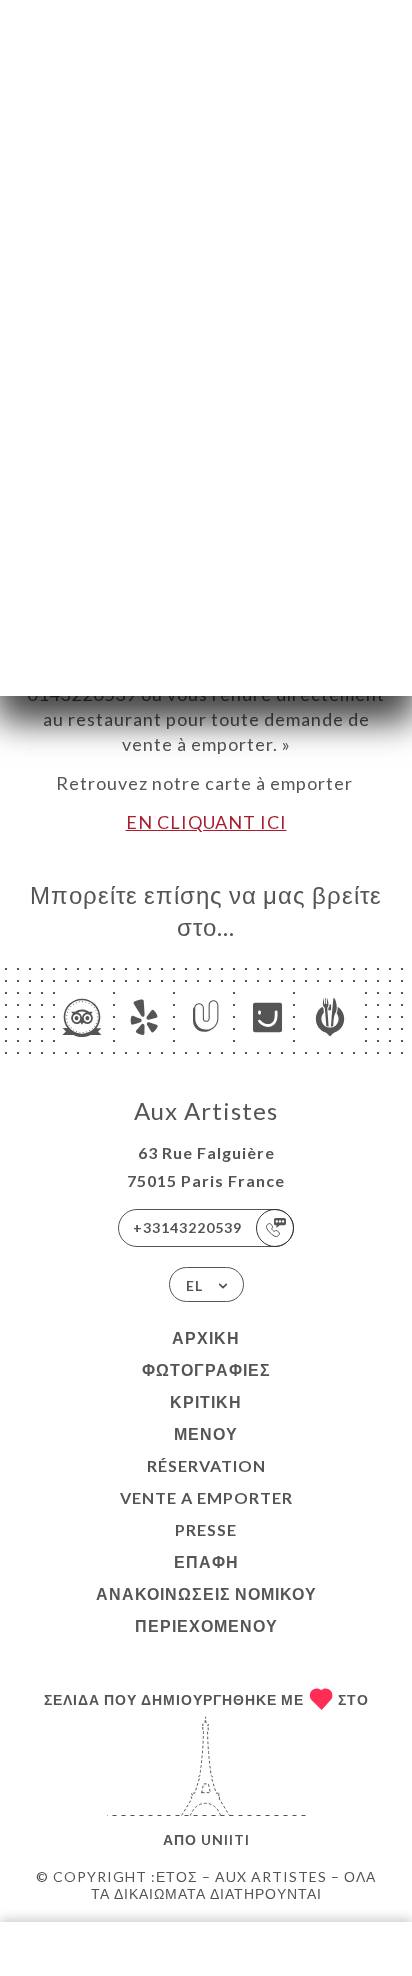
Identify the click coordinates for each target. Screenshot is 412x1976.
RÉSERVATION (206, 1465)
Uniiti (225, 1839)
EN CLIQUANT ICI (206, 822)
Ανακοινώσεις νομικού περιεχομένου (206, 1609)
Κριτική (206, 1401)
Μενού (206, 1433)
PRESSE (206, 1529)
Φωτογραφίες (206, 1369)
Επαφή (206, 1561)
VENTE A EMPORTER (206, 1497)
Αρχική (206, 1337)
